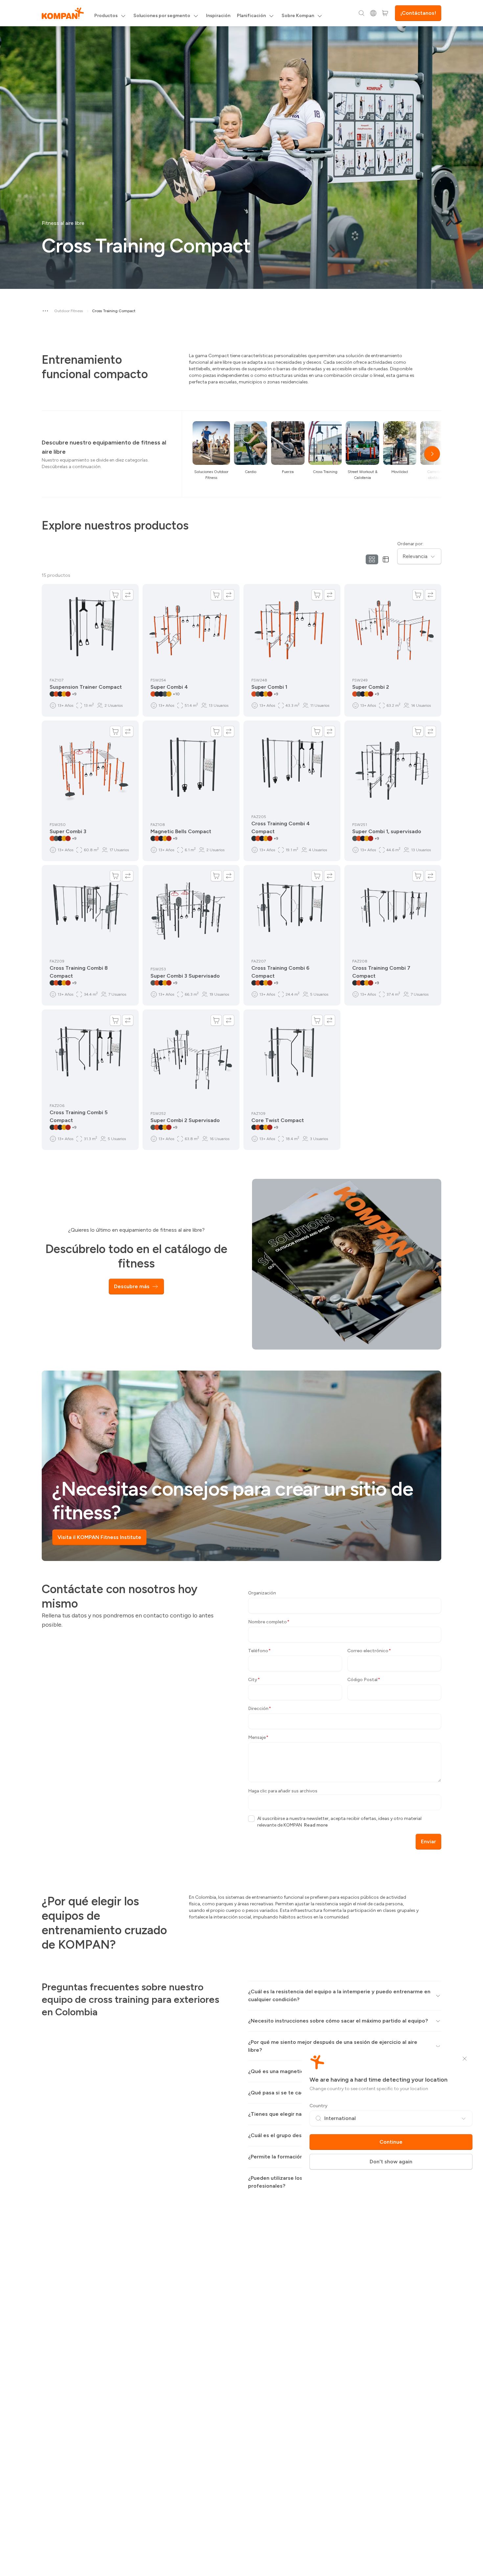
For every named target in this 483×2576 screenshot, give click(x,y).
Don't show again (391, 2162)
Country (319, 2106)
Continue (391, 2142)
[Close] (465, 2059)
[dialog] (241, 1288)
